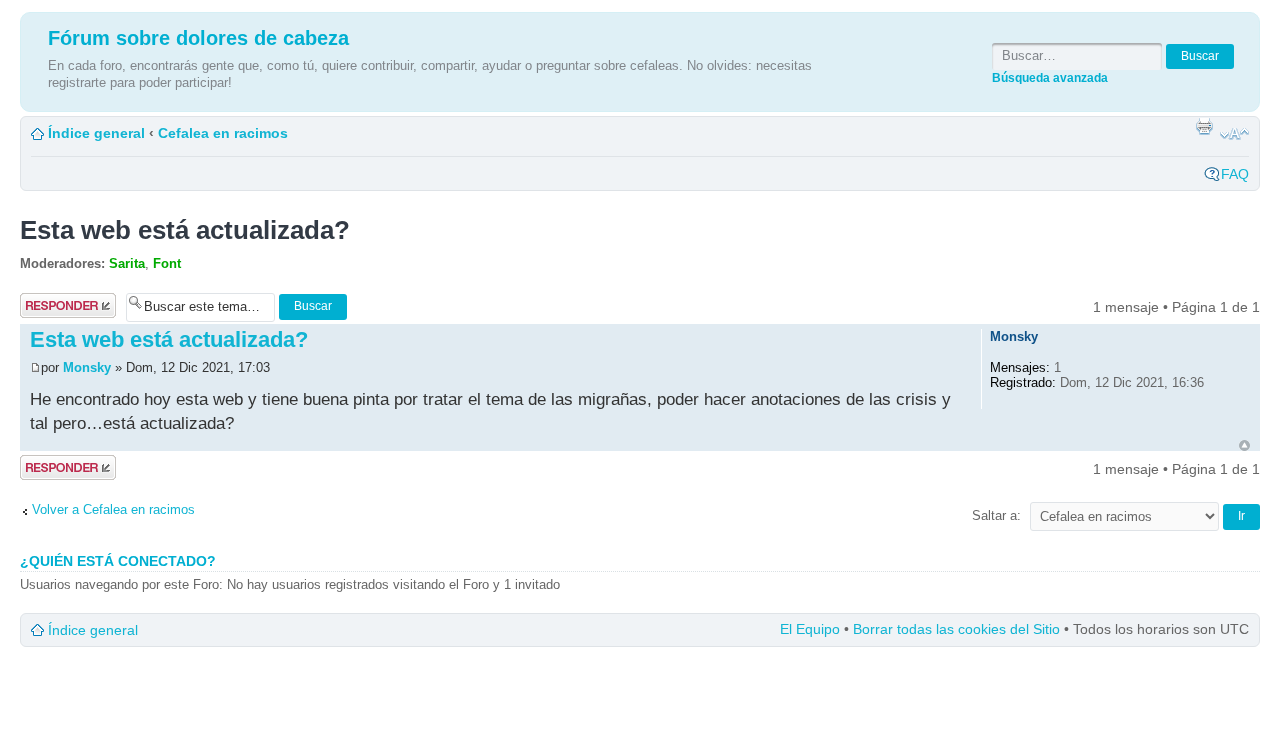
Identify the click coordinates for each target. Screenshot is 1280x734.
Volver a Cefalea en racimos (113, 509)
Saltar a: (996, 515)
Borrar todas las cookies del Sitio (956, 629)
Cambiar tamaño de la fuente (1234, 134)
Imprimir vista (1204, 126)
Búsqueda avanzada (1050, 77)
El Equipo (810, 629)
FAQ (1235, 174)
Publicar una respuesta (59, 306)
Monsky (87, 367)
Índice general (96, 133)
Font (167, 263)
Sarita (127, 263)
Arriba (1244, 445)
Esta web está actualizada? (185, 230)
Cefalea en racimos (223, 133)
